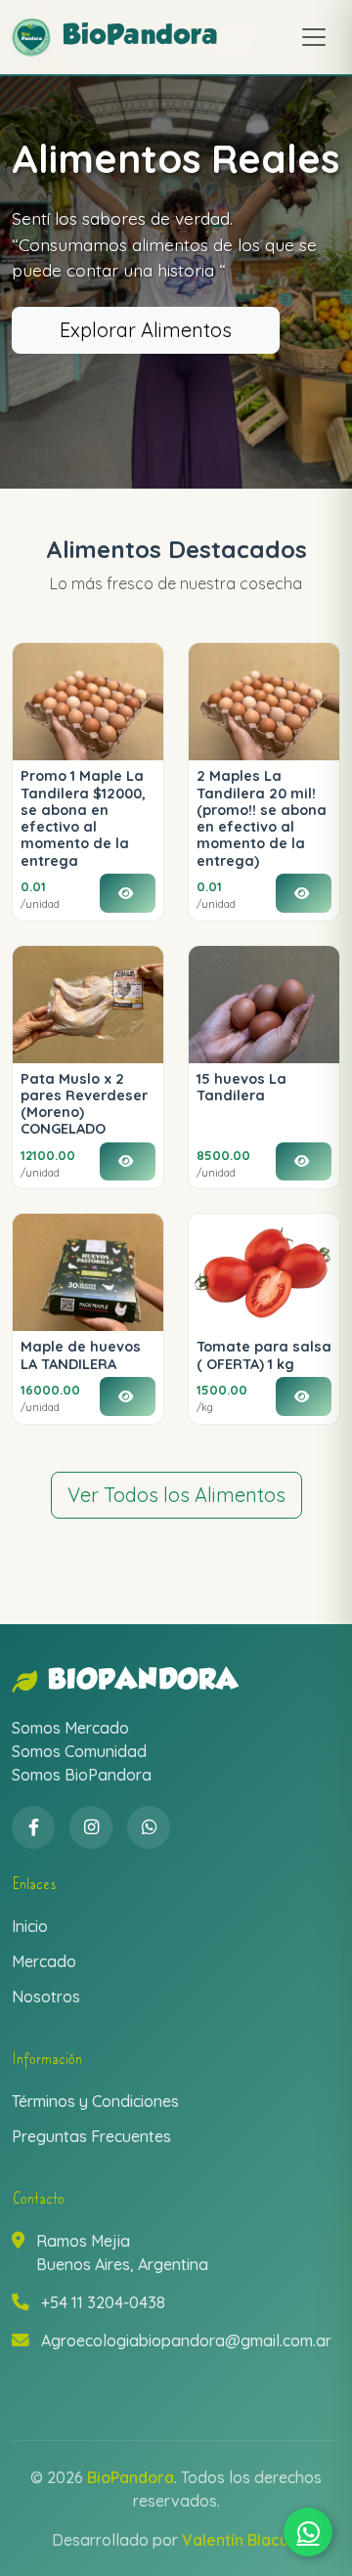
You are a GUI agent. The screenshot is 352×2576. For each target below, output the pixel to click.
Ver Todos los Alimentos (176, 1495)
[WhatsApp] (149, 1827)
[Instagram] (91, 1827)
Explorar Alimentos (146, 330)
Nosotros (46, 1996)
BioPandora (143, 1681)
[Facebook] (33, 1827)
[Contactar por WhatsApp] (308, 2532)
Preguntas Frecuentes (91, 2136)
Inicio (30, 1926)
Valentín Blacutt (241, 2540)
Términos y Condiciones (95, 2101)
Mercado (44, 1961)
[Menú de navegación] (314, 37)
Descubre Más (124, 363)
